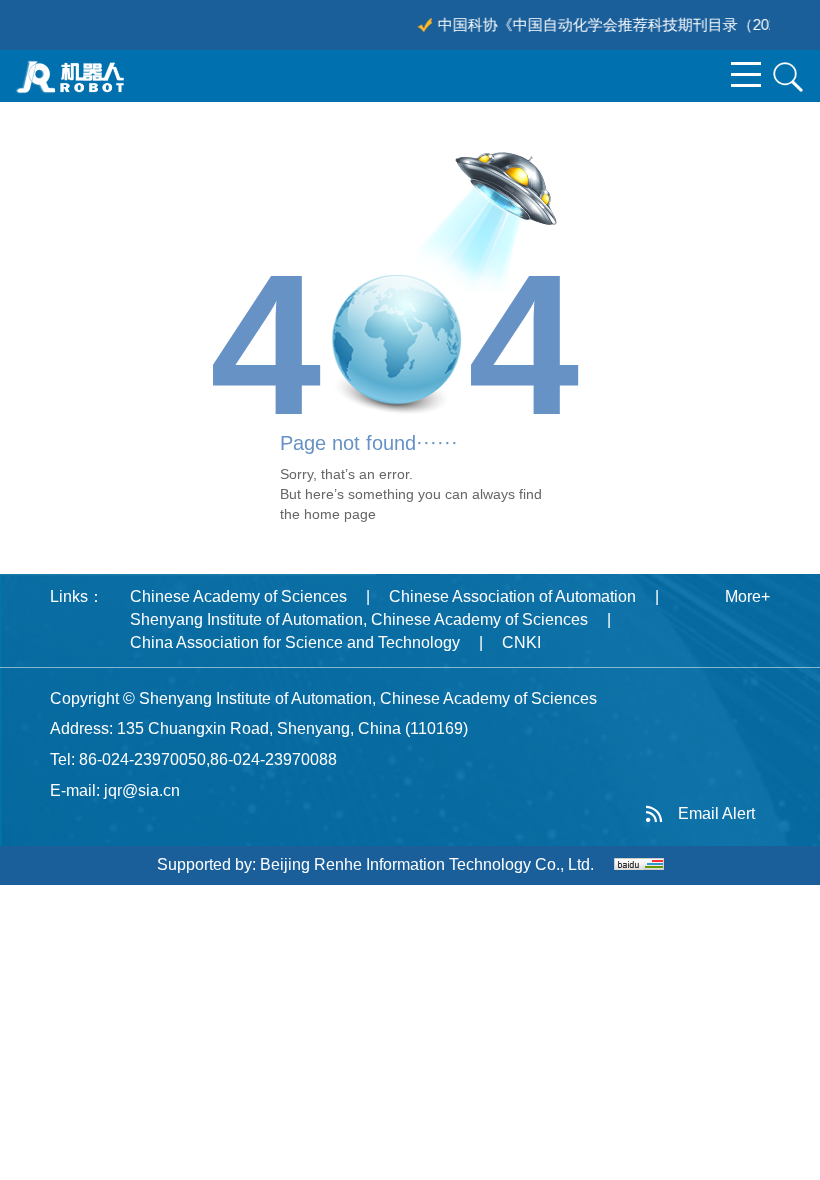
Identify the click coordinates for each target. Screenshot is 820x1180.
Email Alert (716, 813)
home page (340, 514)
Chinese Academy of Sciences (238, 596)
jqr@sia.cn (142, 790)
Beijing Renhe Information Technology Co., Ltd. (427, 864)
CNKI (521, 642)
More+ (747, 596)
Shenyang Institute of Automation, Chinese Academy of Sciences (359, 619)
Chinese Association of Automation (512, 596)
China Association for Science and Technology (295, 642)
